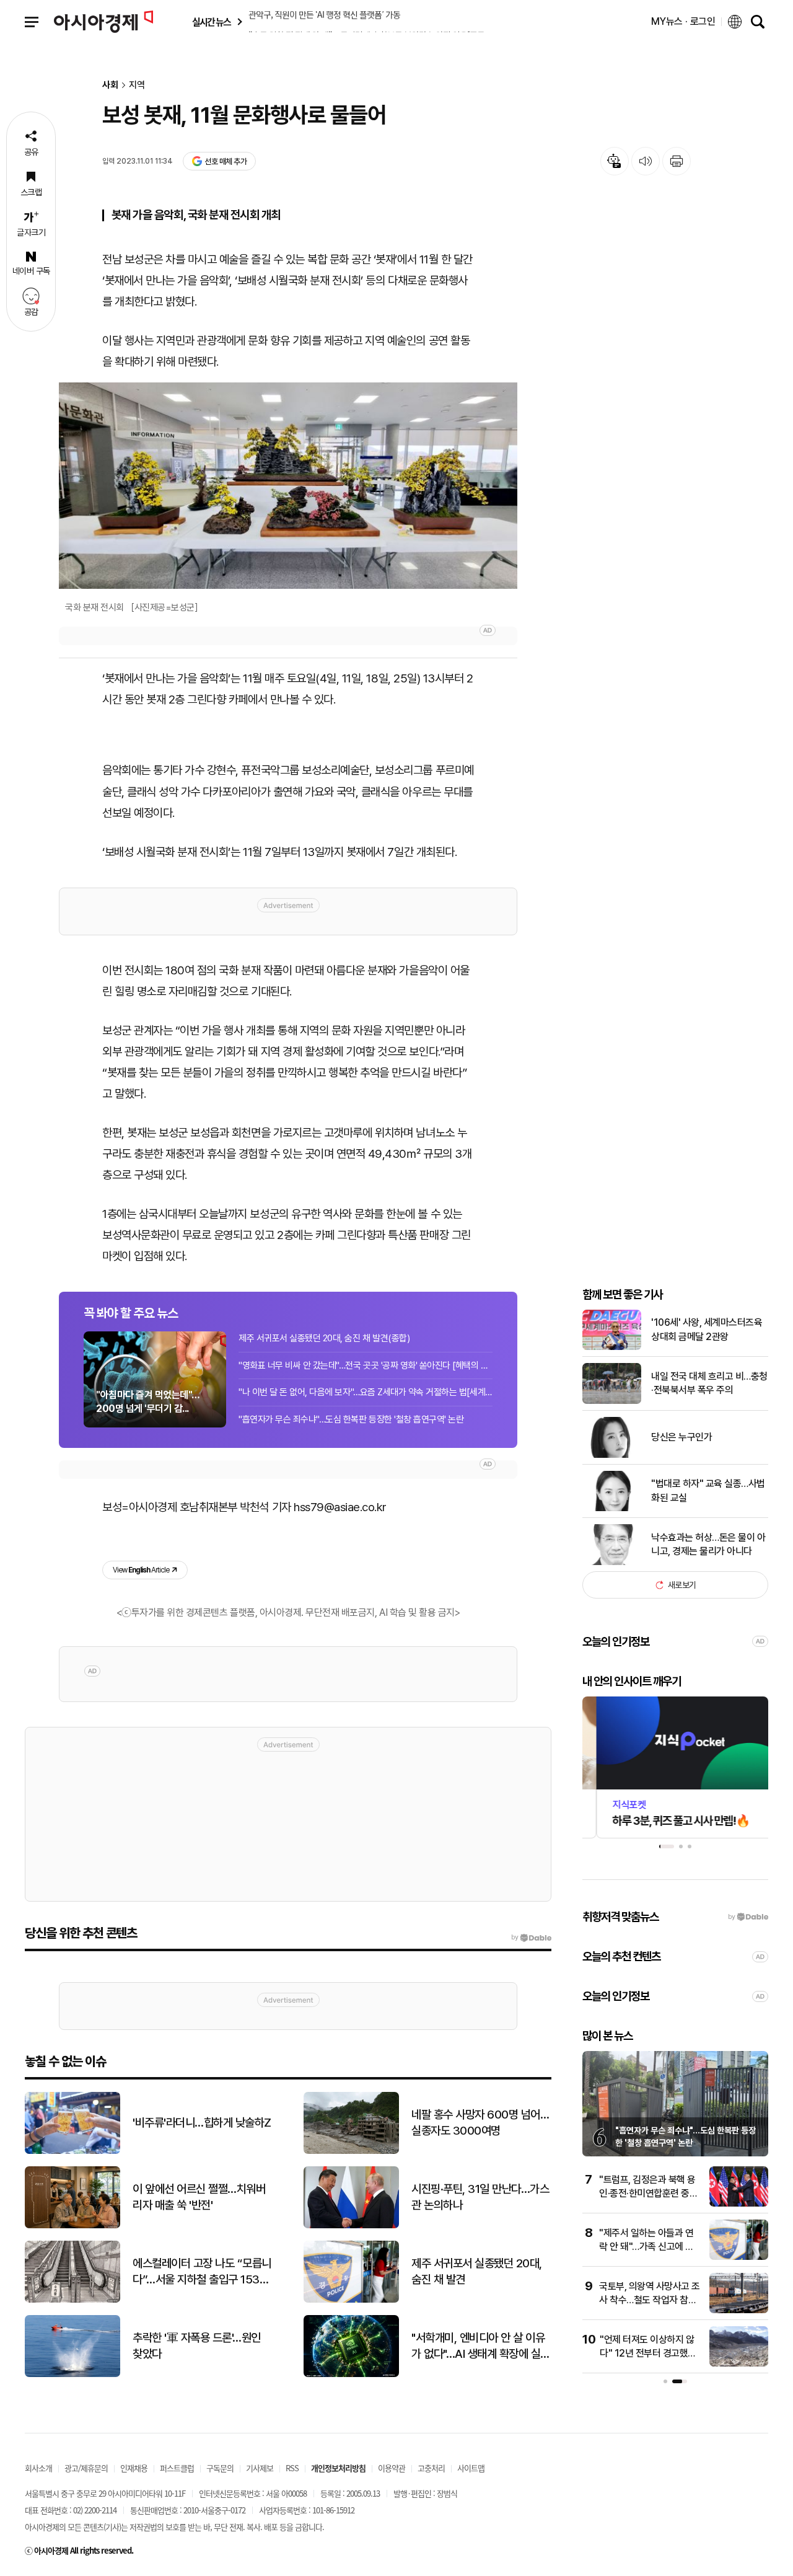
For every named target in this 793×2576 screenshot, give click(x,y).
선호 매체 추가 (226, 161)
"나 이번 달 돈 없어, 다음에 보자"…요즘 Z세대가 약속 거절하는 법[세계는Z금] (366, 1392)
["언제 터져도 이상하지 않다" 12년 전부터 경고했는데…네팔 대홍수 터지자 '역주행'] (739, 2364)
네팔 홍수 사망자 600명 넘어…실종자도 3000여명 (480, 2123)
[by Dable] (531, 1938)
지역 (137, 85)
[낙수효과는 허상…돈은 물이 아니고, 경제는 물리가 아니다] (612, 1562)
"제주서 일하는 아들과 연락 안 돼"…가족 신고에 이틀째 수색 (646, 2247)
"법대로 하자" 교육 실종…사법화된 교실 (708, 1490)
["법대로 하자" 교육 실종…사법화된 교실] (612, 1508)
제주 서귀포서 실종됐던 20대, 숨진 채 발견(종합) (324, 1338)
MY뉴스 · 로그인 (683, 21)
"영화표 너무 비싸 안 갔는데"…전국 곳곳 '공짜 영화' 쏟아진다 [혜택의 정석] (366, 1365)
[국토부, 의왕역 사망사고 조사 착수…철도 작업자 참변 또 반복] (739, 2310)
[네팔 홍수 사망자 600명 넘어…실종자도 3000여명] (351, 2151)
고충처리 (431, 2468)
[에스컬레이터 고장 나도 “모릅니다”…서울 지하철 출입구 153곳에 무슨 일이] (72, 2300)
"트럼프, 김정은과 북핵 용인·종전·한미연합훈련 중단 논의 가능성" (648, 2194)
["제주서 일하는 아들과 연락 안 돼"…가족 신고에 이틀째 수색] (739, 2257)
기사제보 (260, 2468)
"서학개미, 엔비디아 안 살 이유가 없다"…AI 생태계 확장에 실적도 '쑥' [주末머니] (481, 2347)
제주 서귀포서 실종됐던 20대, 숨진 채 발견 (477, 2272)
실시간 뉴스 (211, 22)
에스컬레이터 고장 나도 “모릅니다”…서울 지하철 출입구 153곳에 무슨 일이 (202, 2272)
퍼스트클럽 (177, 2468)
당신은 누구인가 (681, 1437)
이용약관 (392, 2468)
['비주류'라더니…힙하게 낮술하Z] (72, 2151)
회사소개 (38, 2468)
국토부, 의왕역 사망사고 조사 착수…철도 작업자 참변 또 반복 (650, 2300)
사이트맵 (471, 2468)
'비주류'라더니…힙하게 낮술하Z (202, 2123)
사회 (110, 85)
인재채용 (134, 2468)
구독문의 (220, 2468)
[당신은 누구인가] (612, 1455)
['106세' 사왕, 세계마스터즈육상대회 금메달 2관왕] (612, 1347)
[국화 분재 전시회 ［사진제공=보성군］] (288, 486)
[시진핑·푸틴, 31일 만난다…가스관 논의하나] (351, 2225)
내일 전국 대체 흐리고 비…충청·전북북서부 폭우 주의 (709, 1383)
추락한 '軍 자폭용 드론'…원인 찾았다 (197, 2346)
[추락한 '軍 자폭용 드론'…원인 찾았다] (72, 2374)
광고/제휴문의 (86, 2468)
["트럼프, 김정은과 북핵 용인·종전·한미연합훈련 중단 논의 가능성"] (739, 2204)
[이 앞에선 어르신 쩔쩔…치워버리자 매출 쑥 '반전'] (72, 2225)
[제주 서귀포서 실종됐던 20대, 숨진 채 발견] (351, 2300)
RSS (292, 2468)
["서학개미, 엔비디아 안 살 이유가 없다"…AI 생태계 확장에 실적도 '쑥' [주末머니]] (351, 2374)
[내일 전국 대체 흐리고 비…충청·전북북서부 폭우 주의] (612, 1401)
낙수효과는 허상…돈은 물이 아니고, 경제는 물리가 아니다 (708, 1544)
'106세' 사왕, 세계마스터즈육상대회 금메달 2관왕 (707, 1329)
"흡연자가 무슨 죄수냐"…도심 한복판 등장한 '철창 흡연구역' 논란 (351, 1419)
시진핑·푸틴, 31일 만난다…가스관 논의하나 (480, 2197)
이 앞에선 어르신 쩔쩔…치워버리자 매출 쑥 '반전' (199, 2197)
